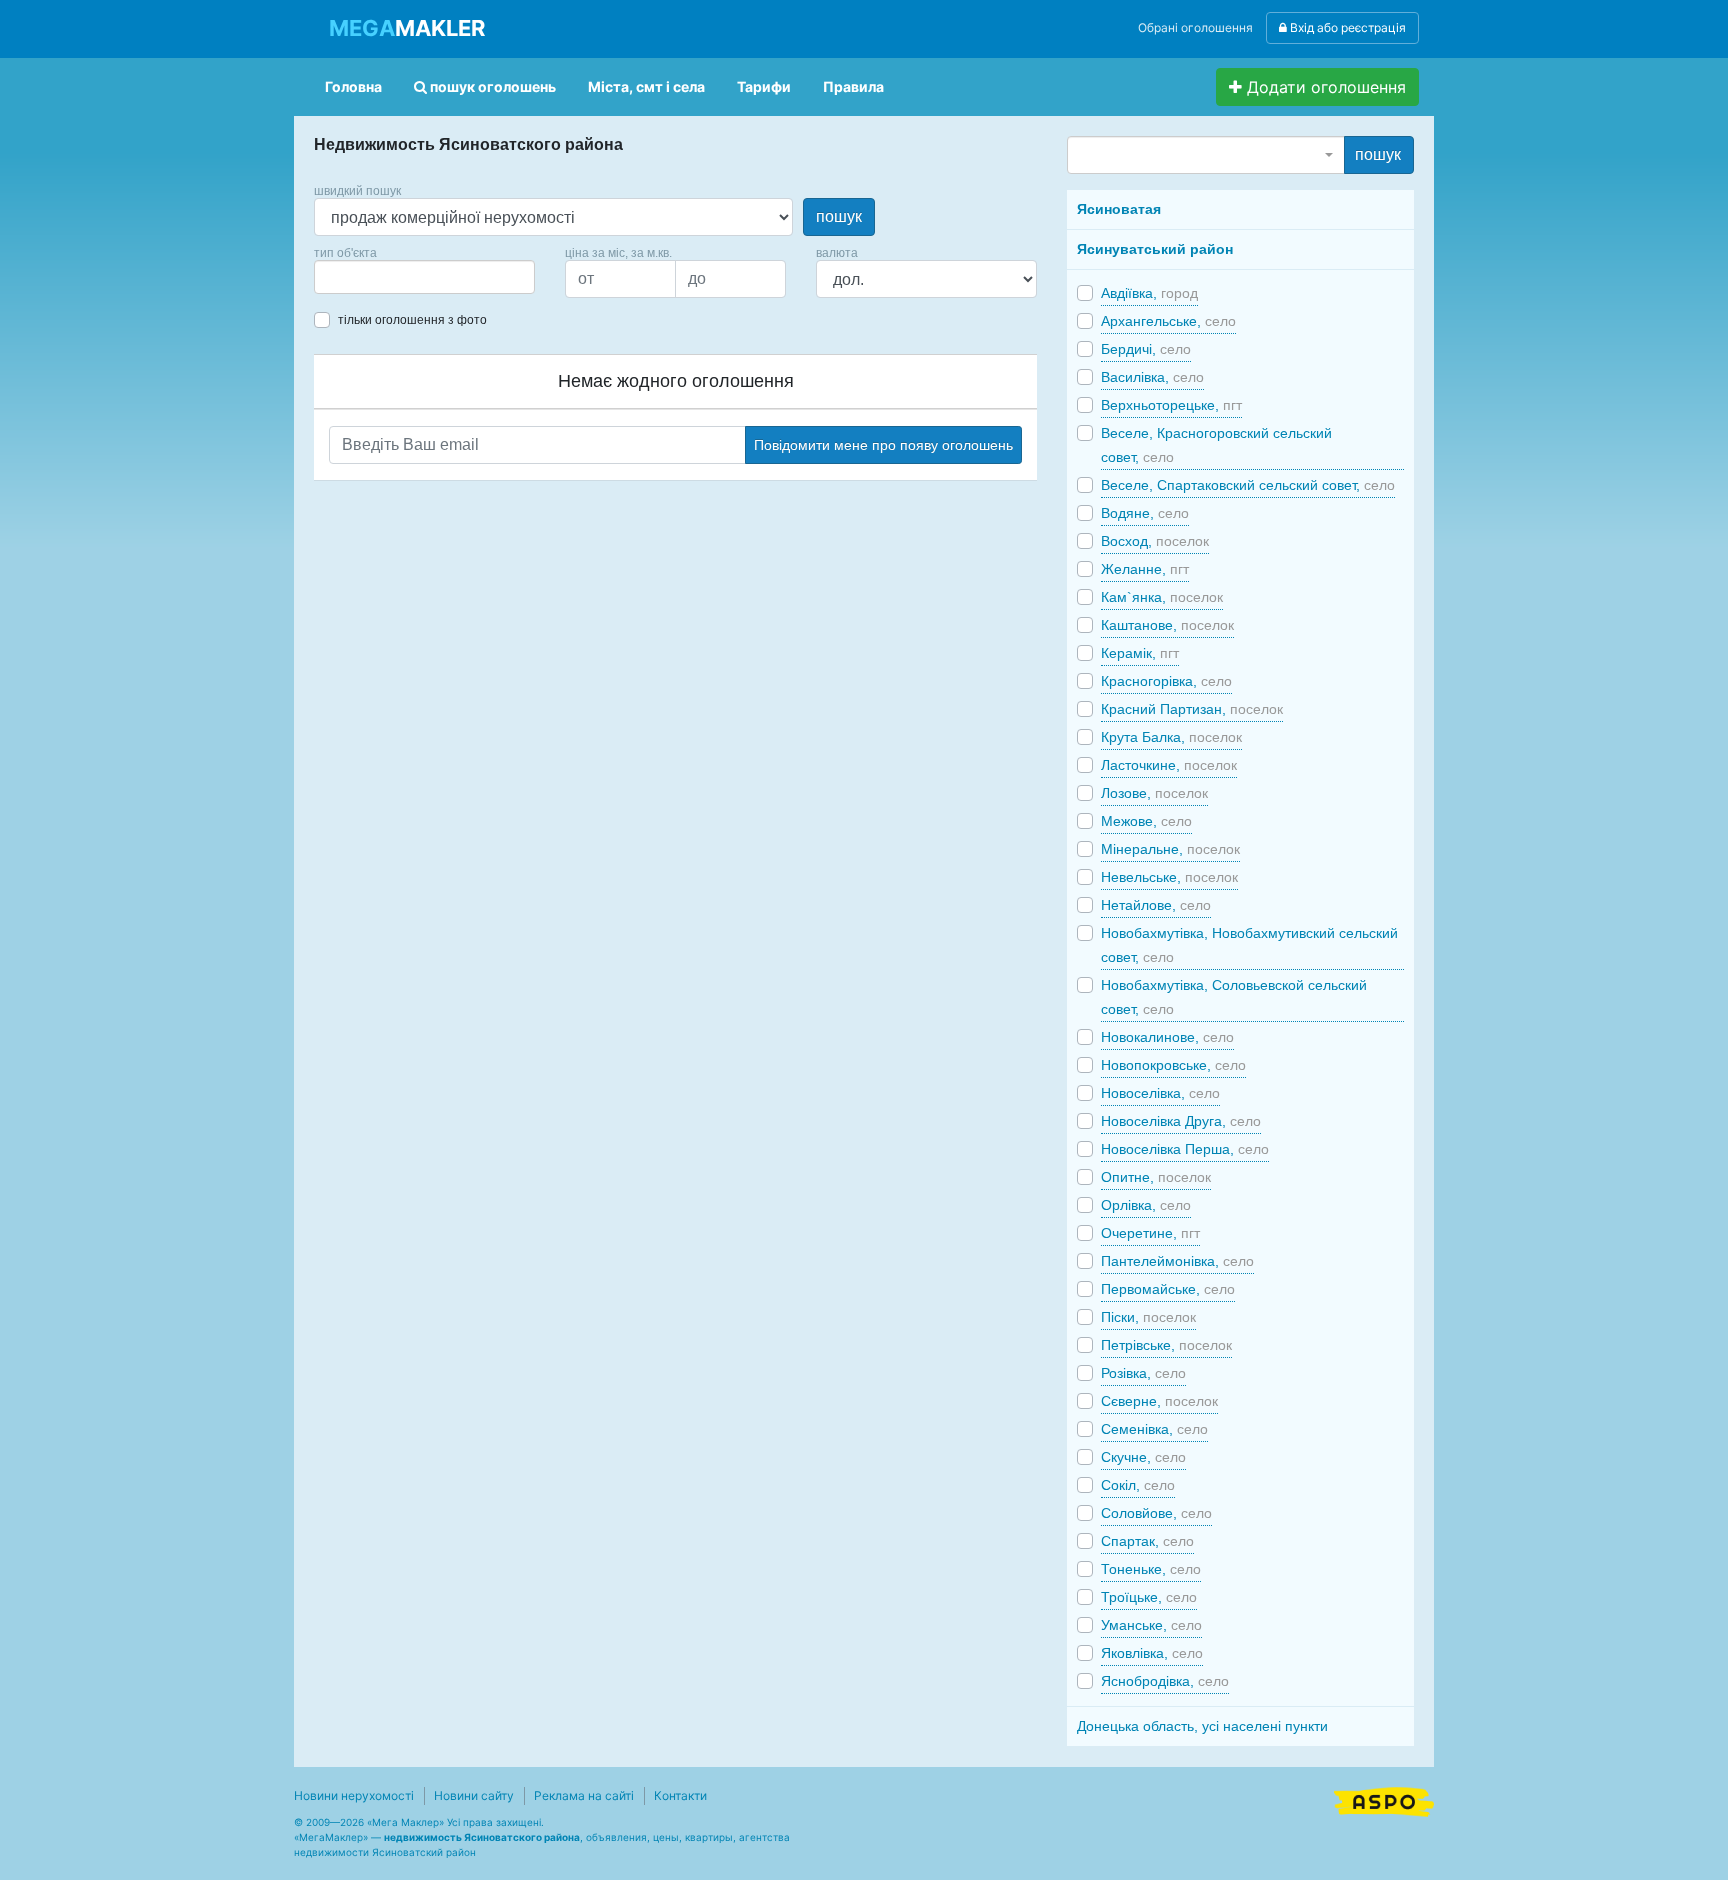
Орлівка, (1146, 1205)
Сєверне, (1159, 1401)
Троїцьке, (1149, 1597)
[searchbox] (350, 277)
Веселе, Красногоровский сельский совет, (1216, 445)
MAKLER (407, 28)
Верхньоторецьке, (1171, 405)
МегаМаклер (331, 1837)
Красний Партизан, (1192, 709)
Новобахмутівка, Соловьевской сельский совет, (1234, 997)
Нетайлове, (1156, 905)
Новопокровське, (1173, 1065)
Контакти (680, 1795)
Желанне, (1145, 569)
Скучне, (1143, 1457)
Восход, (1155, 541)
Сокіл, (1138, 1485)
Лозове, (1154, 793)
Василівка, (1152, 377)
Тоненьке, (1151, 1569)
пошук (839, 216)
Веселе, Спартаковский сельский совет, (1248, 485)
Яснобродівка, (1165, 1681)
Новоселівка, (1160, 1093)
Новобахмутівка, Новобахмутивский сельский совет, (1249, 945)
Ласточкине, (1169, 765)
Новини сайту (474, 1795)
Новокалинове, (1167, 1037)
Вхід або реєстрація (1346, 27)
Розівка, (1143, 1373)
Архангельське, (1168, 321)
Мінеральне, (1170, 849)
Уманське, (1151, 1625)
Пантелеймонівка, (1177, 1261)
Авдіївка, (1149, 293)
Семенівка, (1154, 1429)
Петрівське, (1166, 1345)
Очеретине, (1150, 1233)
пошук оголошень (491, 86)
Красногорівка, (1166, 681)
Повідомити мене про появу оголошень (883, 445)
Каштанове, (1167, 625)
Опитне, (1156, 1177)
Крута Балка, (1171, 737)
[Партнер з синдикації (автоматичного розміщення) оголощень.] (1384, 1800)
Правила (853, 86)
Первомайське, (1168, 1289)
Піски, (1148, 1317)
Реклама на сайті (584, 1795)
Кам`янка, (1162, 597)
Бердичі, (1146, 349)
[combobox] (424, 277)
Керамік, (1140, 653)
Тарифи (764, 86)
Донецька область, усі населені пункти (1202, 1726)
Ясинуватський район (1155, 249)
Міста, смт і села (646, 86)
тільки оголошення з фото (412, 320)
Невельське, (1169, 877)
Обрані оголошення (1195, 27)
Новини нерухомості (354, 1795)
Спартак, (1147, 1541)
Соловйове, (1156, 1513)
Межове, (1146, 821)
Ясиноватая (1119, 209)
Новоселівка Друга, (1181, 1121)
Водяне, (1145, 513)
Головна (353, 86)
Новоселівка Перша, (1185, 1149)
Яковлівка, (1152, 1653)
